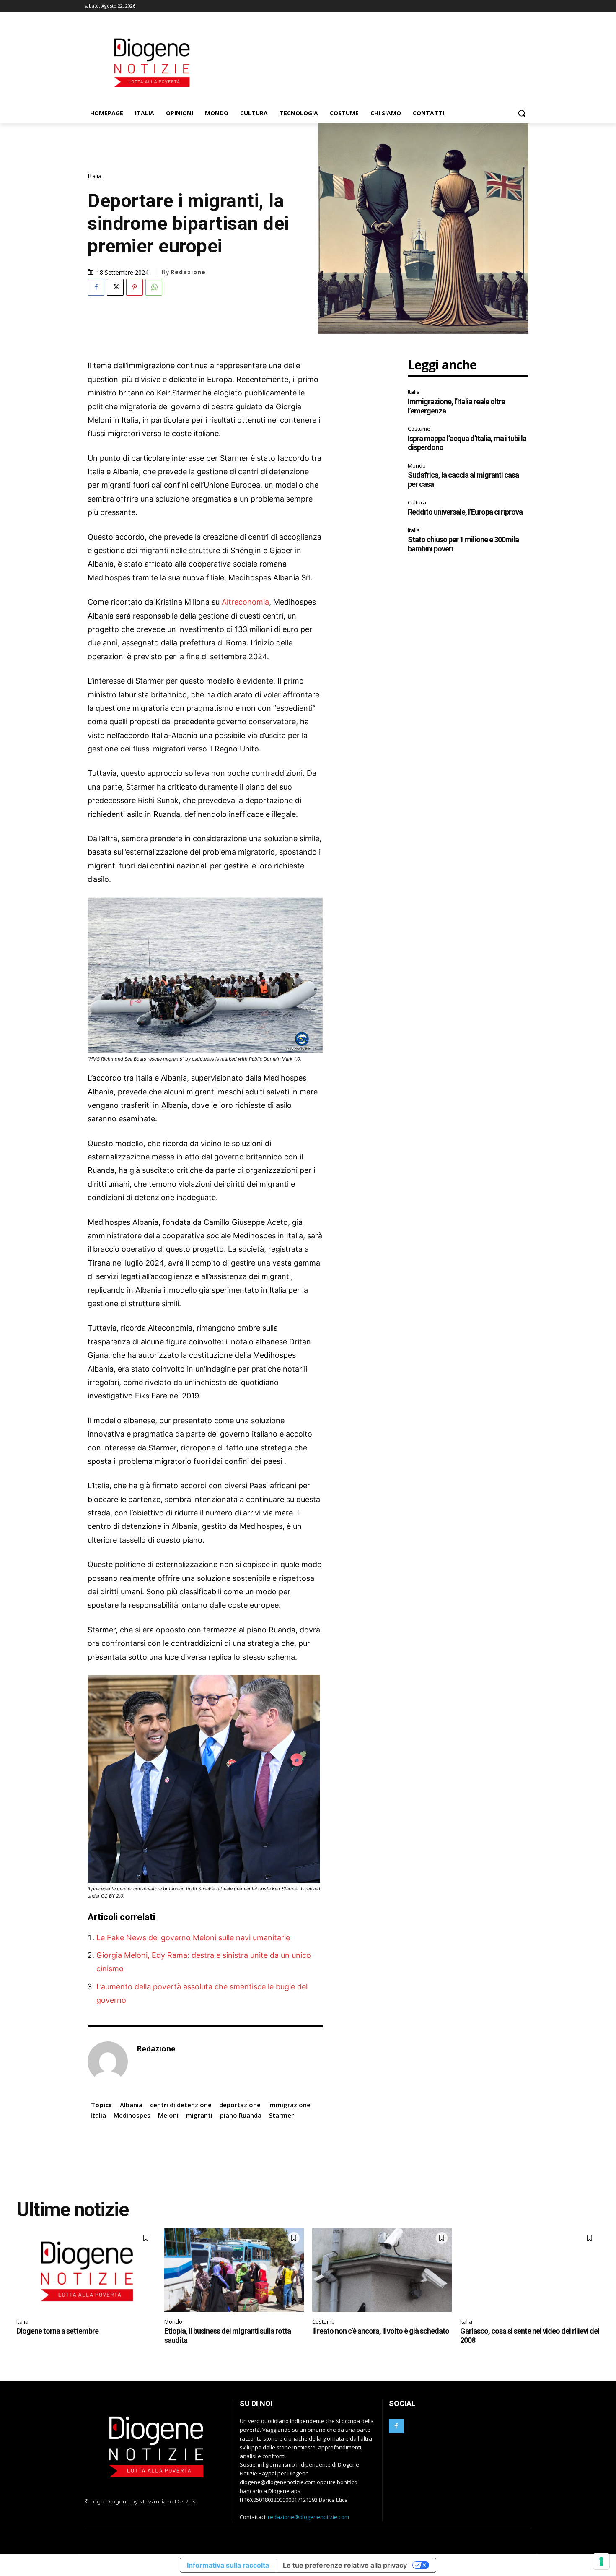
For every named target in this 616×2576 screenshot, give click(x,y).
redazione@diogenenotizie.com (308, 2517)
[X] (115, 287)
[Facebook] (96, 287)
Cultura (417, 502)
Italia (94, 176)
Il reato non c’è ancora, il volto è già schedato (381, 2331)
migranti (199, 2115)
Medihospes (132, 2115)
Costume (419, 429)
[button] (522, 113)
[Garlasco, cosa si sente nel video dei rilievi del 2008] (530, 2270)
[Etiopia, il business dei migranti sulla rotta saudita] (234, 2270)
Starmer (281, 2115)
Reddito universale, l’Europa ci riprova (465, 512)
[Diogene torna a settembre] (86, 2270)
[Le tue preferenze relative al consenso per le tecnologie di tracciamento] (601, 2561)
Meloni (168, 2115)
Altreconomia (245, 602)
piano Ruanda (241, 2115)
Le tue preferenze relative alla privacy (345, 2565)
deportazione (240, 2105)
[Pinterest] (135, 287)
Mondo (417, 465)
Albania (131, 2105)
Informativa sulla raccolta (228, 2565)
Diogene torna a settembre (57, 2331)
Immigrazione (289, 2105)
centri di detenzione (181, 2105)
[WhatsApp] (154, 287)
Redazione (188, 272)
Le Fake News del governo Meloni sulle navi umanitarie (193, 1938)
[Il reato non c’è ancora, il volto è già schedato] (382, 2270)
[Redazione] (108, 2061)
